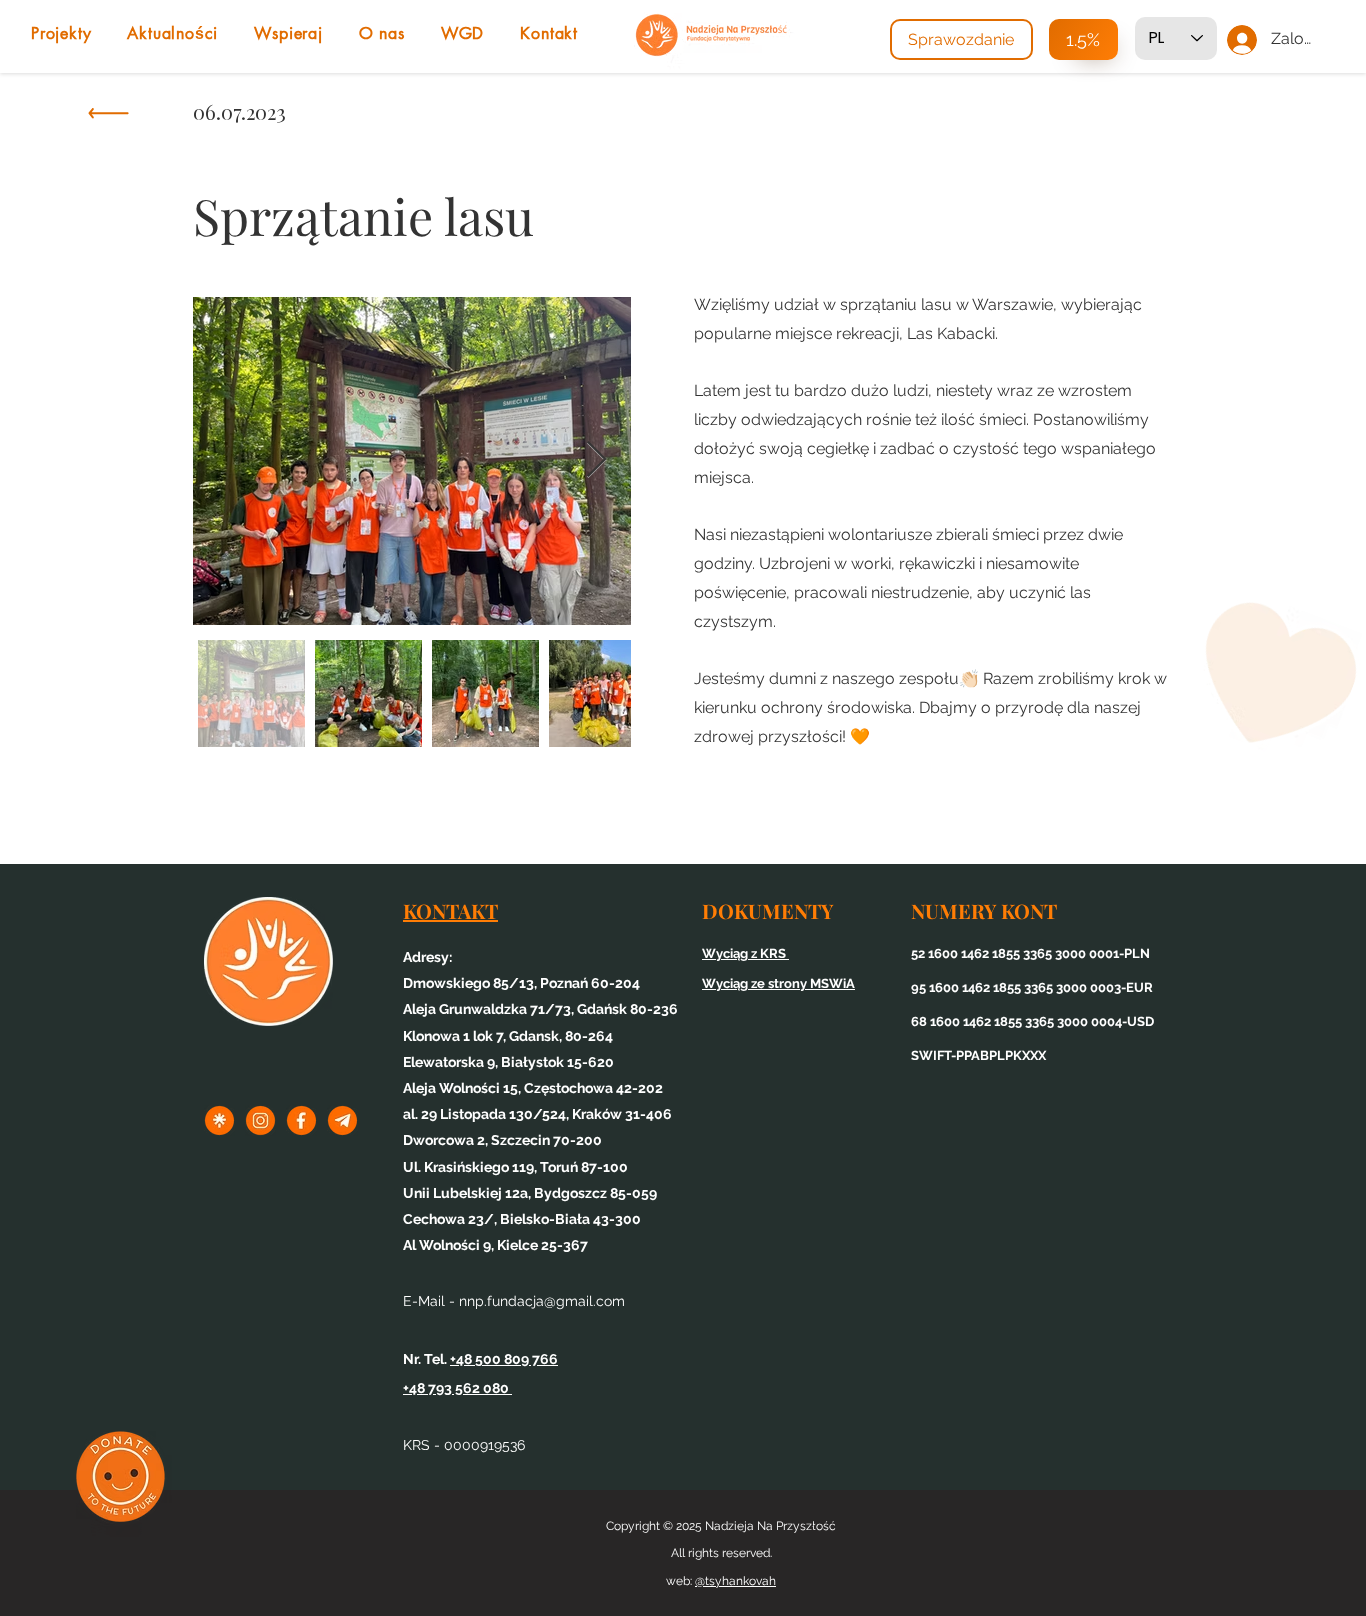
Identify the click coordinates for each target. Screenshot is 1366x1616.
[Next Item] (596, 460)
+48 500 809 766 (504, 1359)
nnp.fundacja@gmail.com (542, 1301)
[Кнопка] (107, 118)
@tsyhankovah (735, 1581)
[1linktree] (219, 1120)
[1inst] (260, 1120)
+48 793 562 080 (457, 1388)
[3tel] (342, 1120)
